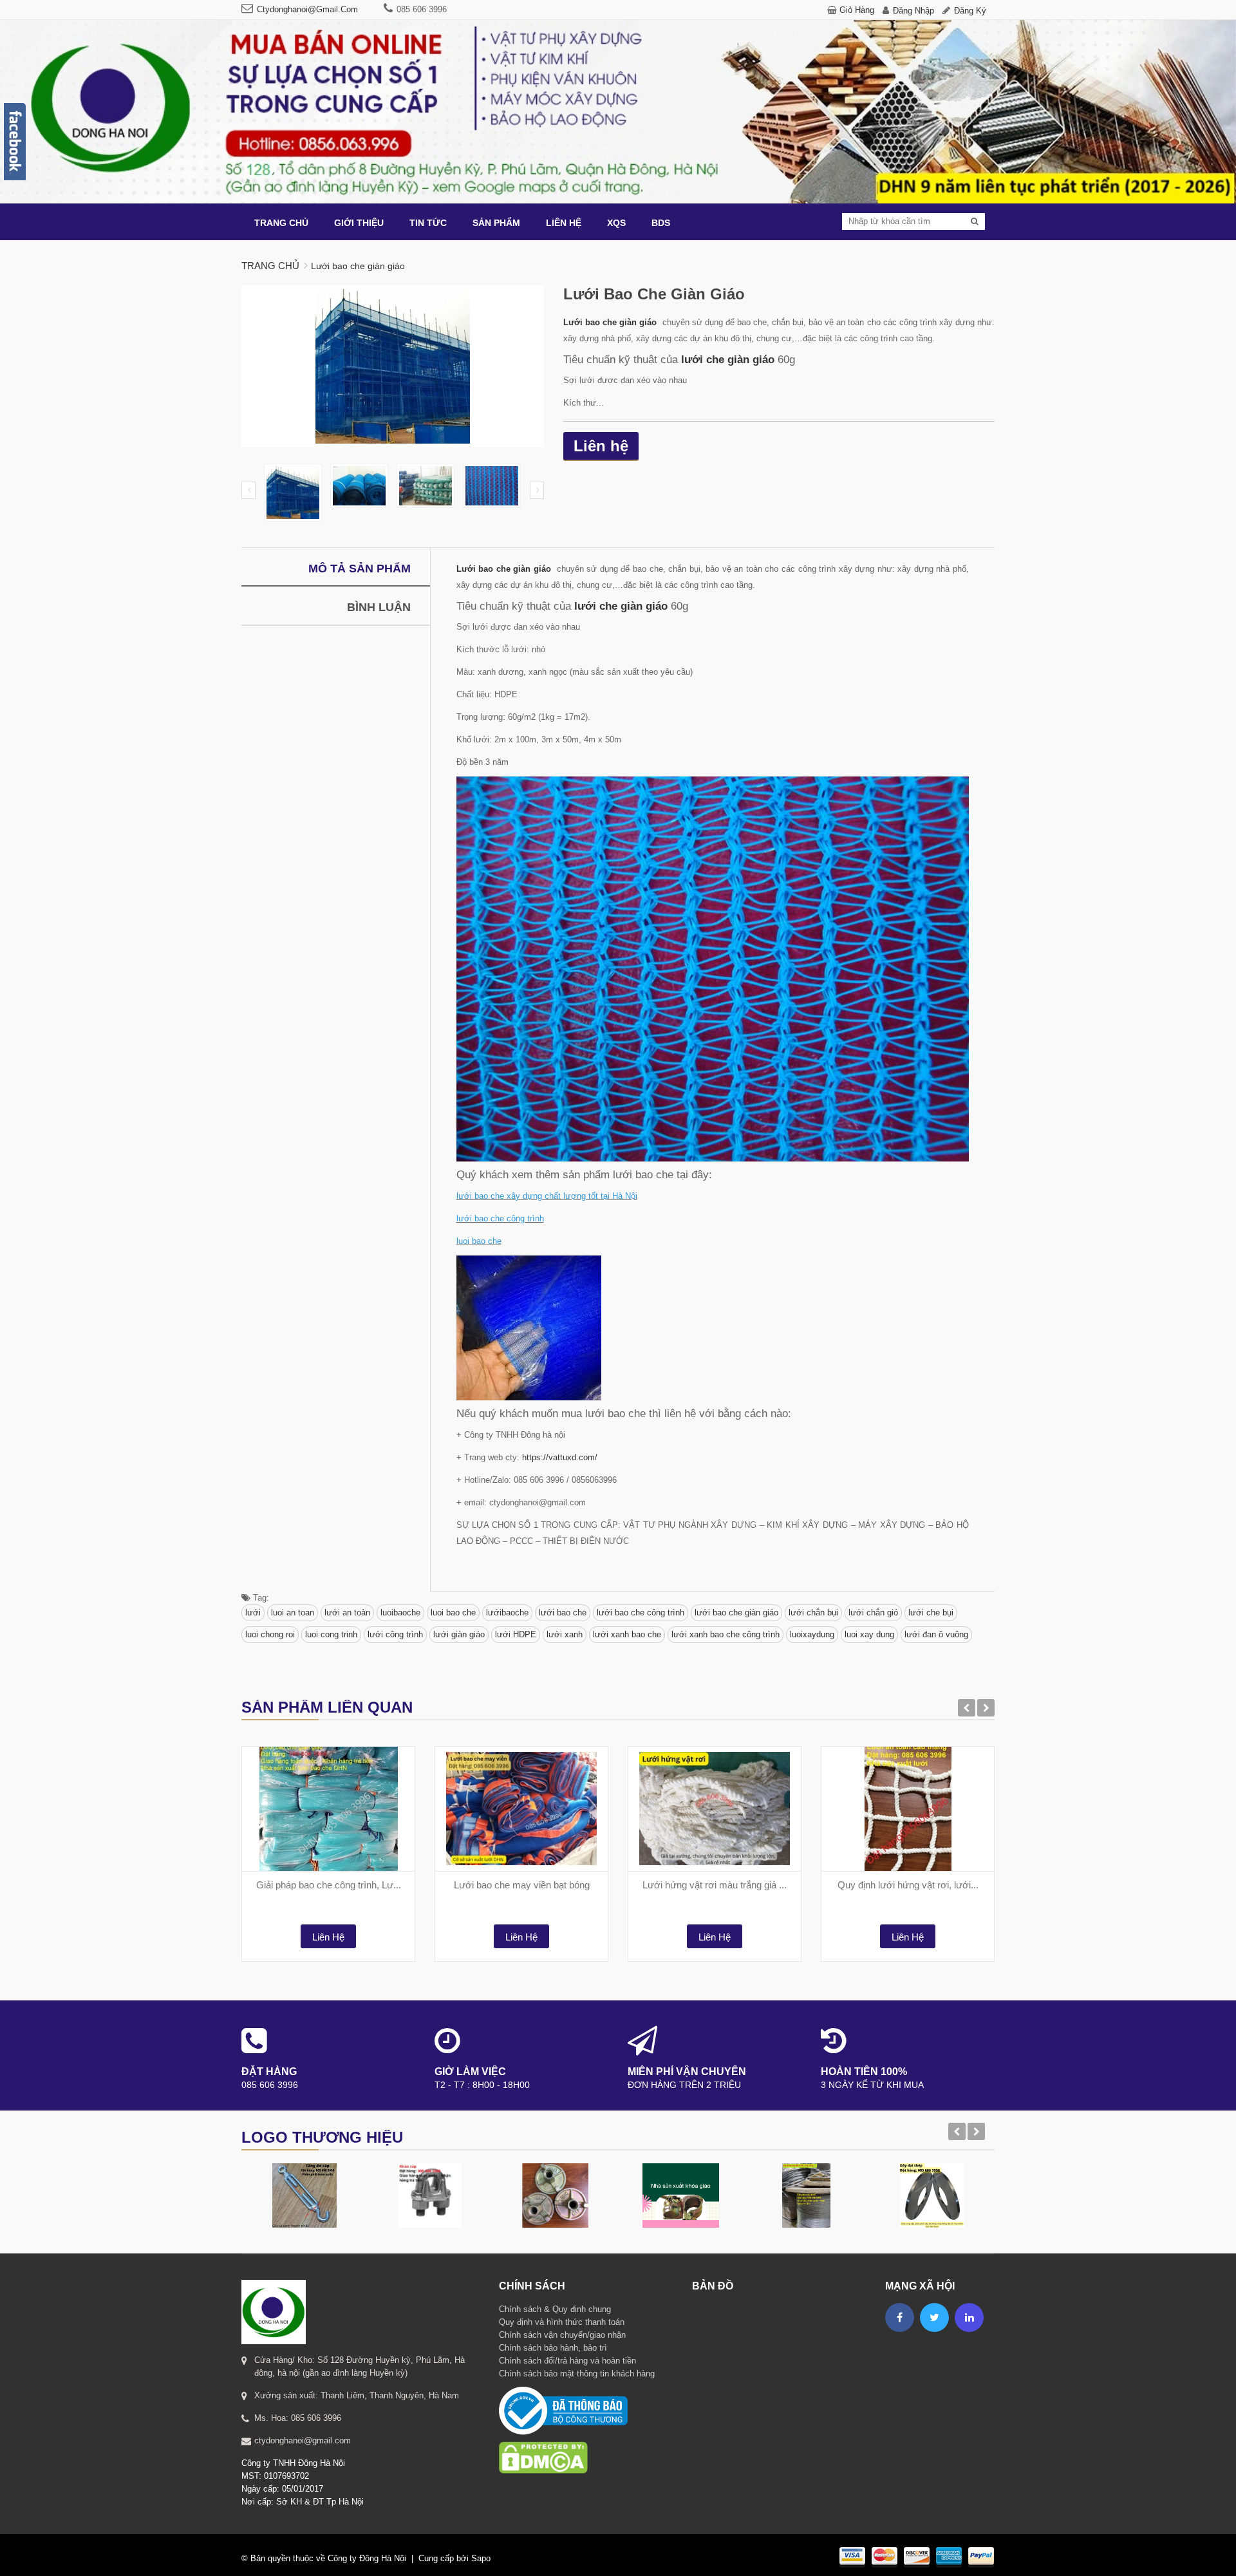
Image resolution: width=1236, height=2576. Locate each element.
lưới (253, 1612)
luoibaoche (400, 1612)
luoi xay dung (869, 1634)
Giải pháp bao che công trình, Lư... (329, 1885)
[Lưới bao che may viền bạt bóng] (521, 1809)
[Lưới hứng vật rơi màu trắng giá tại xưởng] (715, 1809)
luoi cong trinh (331, 1634)
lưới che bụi (931, 1612)
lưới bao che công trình (641, 1612)
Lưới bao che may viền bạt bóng (522, 1885)
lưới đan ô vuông (936, 1634)
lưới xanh (565, 1634)
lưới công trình (395, 1634)
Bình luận (379, 607)
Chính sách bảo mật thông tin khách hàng (577, 2374)
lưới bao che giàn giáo (736, 1612)
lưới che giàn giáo (728, 359)
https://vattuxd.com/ (560, 1457)
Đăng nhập (913, 11)
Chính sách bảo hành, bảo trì (553, 2348)
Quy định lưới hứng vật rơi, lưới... (908, 1885)
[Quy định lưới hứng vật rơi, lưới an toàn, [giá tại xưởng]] (908, 1809)
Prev (248, 490)
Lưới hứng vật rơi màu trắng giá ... (715, 1885)
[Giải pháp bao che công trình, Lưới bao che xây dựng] (328, 1809)
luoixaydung (812, 1634)
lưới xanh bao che (627, 1634)
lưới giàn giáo (459, 1634)
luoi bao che (453, 1612)
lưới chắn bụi (813, 1612)
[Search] (975, 221)
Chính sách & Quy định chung (555, 2309)
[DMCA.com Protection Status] (543, 2441)
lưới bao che (563, 1612)
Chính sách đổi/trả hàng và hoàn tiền (567, 2361)
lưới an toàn (347, 1612)
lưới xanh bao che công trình (726, 1634)
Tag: (260, 1598)
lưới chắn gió (873, 1612)
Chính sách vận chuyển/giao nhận (562, 2335)
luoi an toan (293, 1612)
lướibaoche (507, 1612)
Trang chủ (270, 266)
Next (537, 490)
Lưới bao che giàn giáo (611, 322)
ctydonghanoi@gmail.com (307, 9)
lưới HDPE (516, 1634)
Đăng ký (970, 11)
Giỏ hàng (857, 10)
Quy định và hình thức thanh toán (562, 2322)
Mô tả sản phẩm (360, 569)
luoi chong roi (270, 1634)
